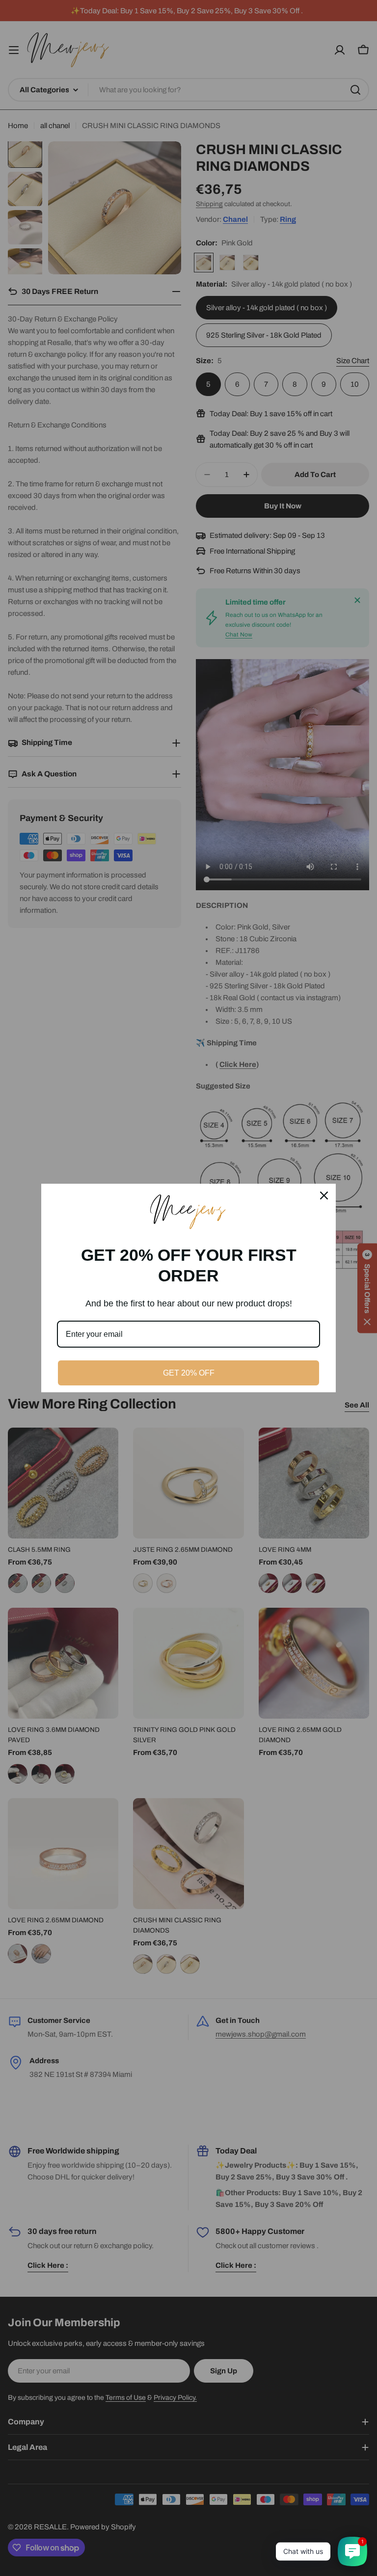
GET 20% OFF (189, 1373)
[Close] (324, 1195)
